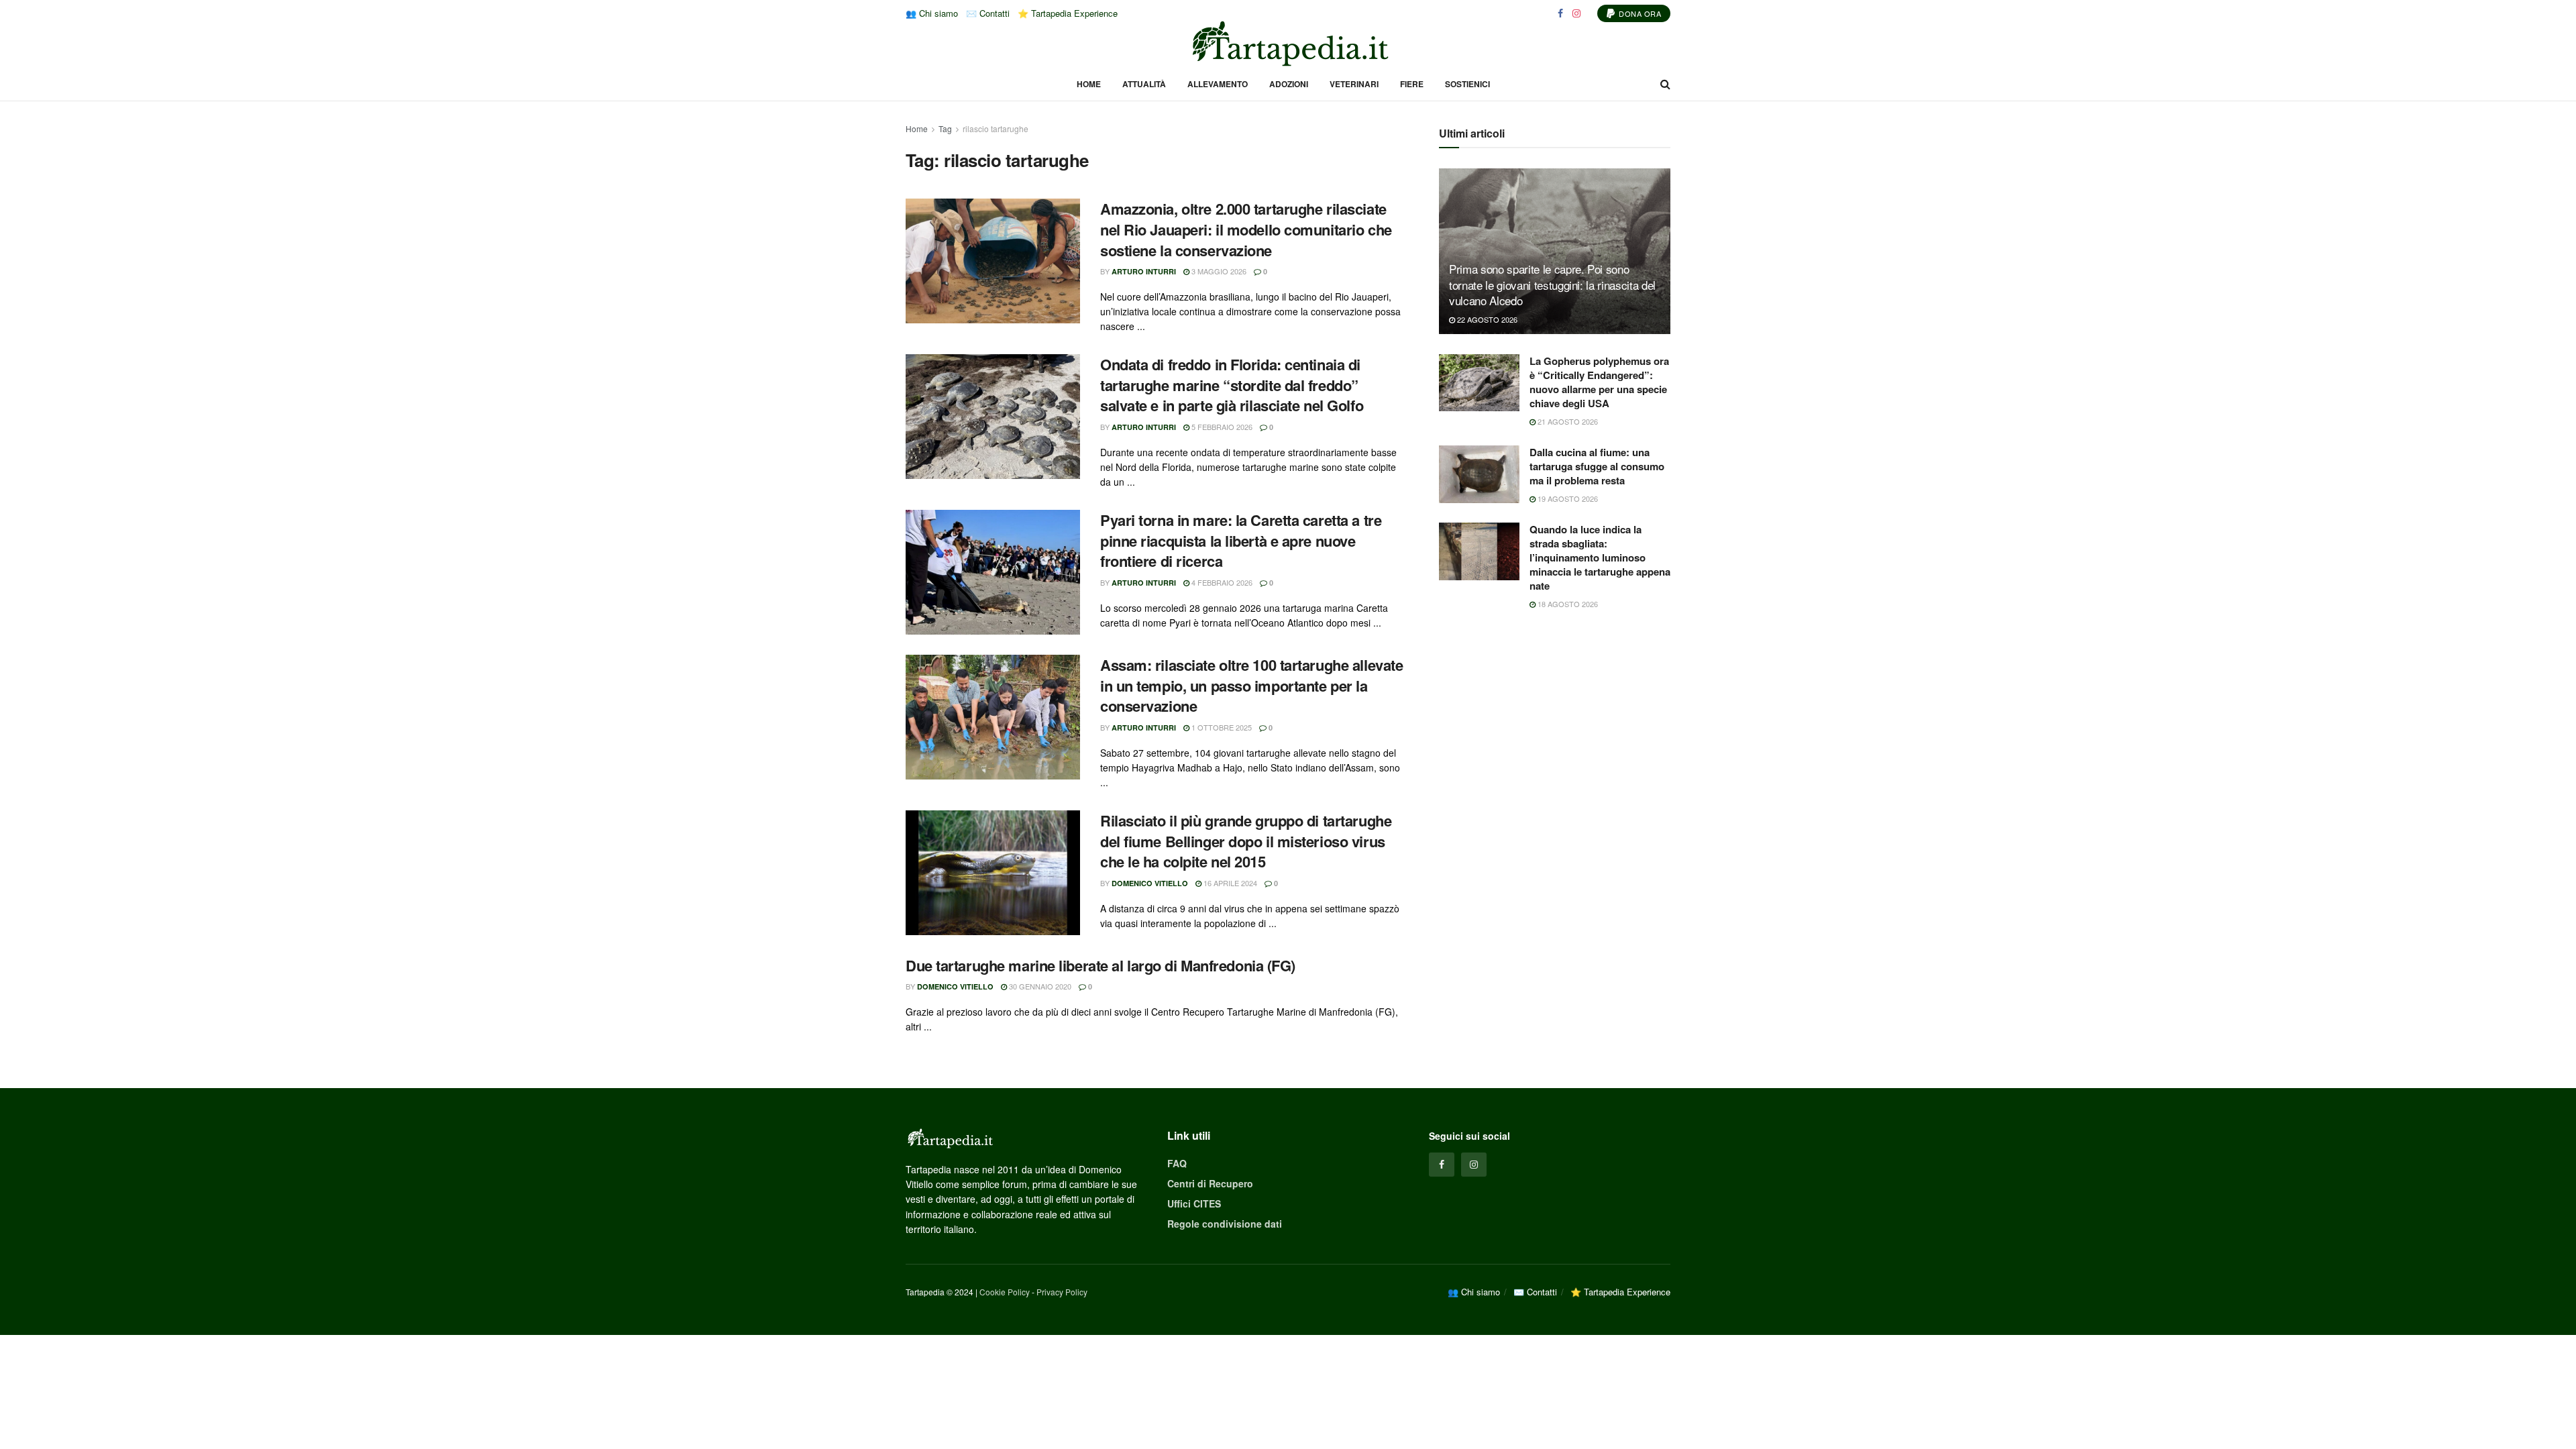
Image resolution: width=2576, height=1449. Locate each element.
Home (1089, 84)
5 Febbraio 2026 (1221, 427)
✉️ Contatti (988, 13)
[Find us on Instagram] (1576, 13)
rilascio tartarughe (996, 128)
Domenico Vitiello (1150, 883)
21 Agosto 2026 (1567, 421)
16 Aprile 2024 (1229, 883)
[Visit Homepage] (1288, 44)
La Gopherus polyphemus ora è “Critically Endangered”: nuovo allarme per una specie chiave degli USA (1599, 382)
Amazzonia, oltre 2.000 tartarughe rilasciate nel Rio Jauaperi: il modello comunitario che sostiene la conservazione (1246, 229)
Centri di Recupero (1210, 1183)
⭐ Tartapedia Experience (1068, 13)
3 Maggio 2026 (1218, 271)
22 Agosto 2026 (1486, 319)
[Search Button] (1665, 84)
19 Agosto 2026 (1567, 498)
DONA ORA (1639, 13)
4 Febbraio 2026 (1221, 582)
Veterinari (1354, 84)
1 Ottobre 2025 (1221, 727)
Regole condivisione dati (1225, 1224)
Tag (945, 128)
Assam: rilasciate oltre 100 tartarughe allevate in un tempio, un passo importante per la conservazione (1251, 686)
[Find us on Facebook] (1560, 13)
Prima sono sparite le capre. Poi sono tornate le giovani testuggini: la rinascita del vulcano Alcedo (1552, 285)
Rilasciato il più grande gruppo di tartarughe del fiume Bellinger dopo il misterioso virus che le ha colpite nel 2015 (1246, 841)
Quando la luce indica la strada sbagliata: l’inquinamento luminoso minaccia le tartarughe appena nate (1600, 557)
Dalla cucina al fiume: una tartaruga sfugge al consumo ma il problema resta (1597, 466)
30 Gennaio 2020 (1039, 986)
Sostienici (1467, 84)
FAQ (1177, 1163)
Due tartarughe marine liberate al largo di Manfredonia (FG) (1101, 965)
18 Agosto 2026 (1567, 604)
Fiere (1412, 84)
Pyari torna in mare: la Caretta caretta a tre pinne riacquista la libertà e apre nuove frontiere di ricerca (1241, 541)
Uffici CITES (1194, 1203)
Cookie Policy (1005, 1292)
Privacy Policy (1062, 1292)
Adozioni (1289, 84)
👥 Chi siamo (932, 13)
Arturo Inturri (1144, 271)
